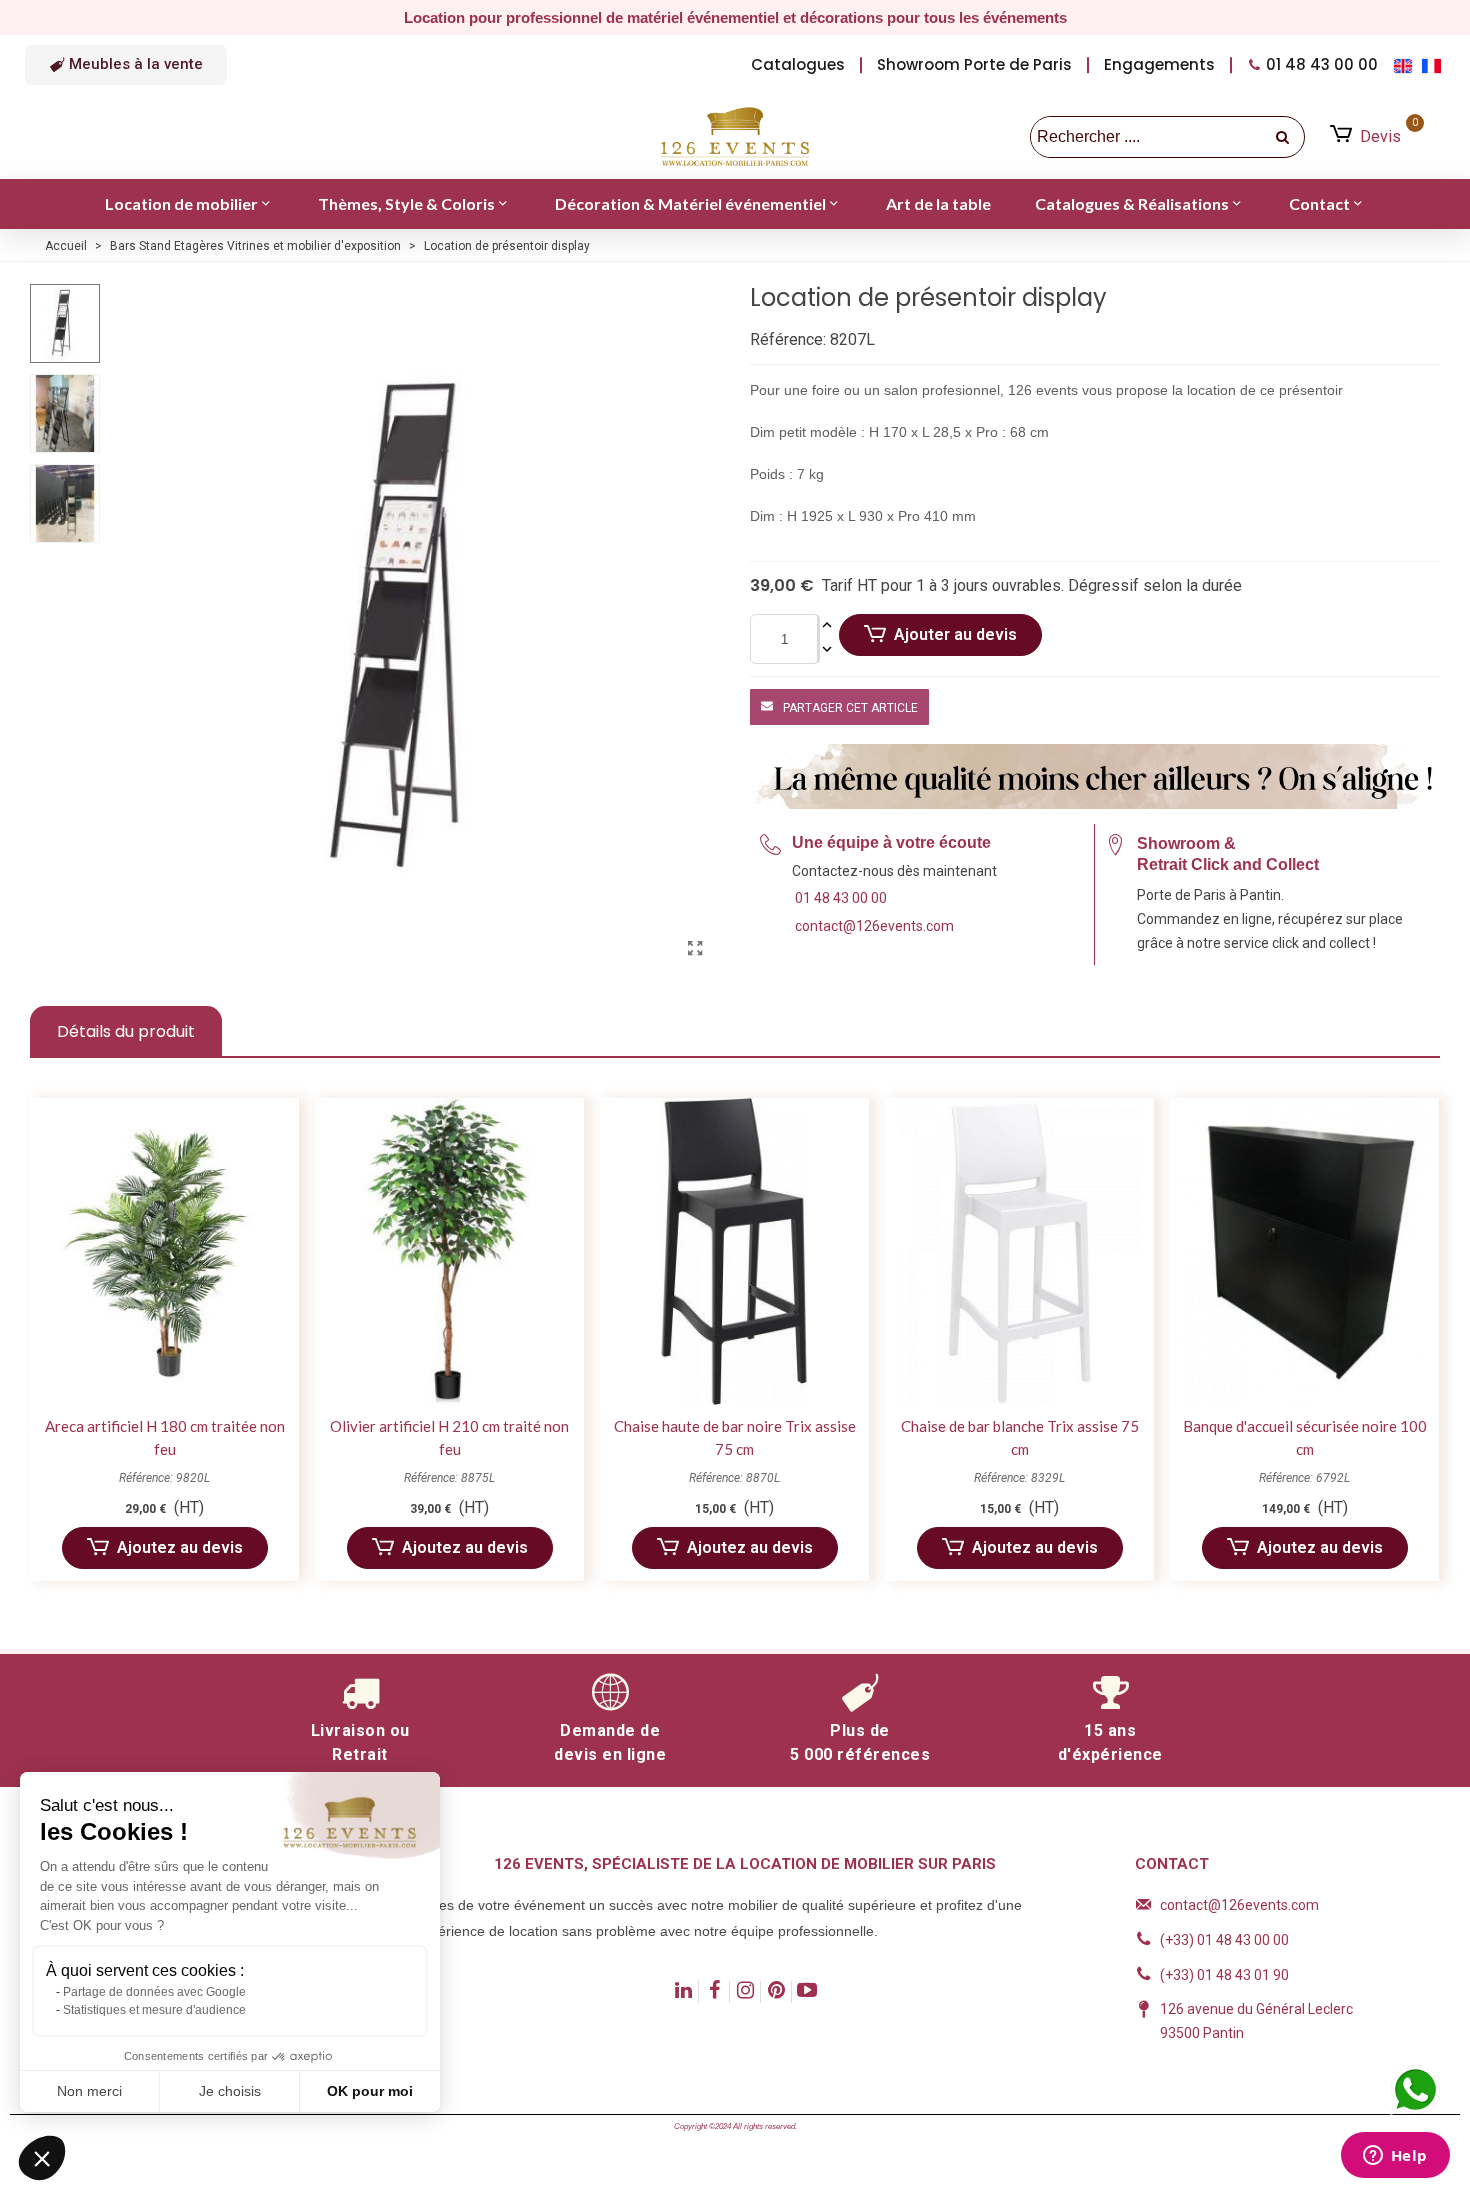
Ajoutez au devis (180, 1547)
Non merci (89, 2091)
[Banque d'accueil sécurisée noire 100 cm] (1304, 1251)
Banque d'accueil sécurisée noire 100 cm (1305, 1437)
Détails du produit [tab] (126, 1031)
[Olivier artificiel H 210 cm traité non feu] (449, 1251)
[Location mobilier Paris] (735, 137)
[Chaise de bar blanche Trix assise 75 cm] (1019, 1251)
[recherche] (1284, 137)
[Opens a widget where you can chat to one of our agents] (1395, 2157)
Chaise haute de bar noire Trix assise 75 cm (735, 1437)
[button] (126, 65)
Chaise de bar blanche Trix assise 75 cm (1020, 1437)
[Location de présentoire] (695, 949)
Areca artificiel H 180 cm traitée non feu (165, 1437)
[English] (1407, 64)
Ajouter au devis (955, 634)
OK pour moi (370, 2091)
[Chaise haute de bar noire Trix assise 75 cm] (734, 1251)
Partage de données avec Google (154, 1992)
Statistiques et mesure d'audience (154, 2010)
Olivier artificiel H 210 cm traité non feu (449, 1437)
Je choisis (230, 2091)
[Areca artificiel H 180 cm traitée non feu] (164, 1251)
